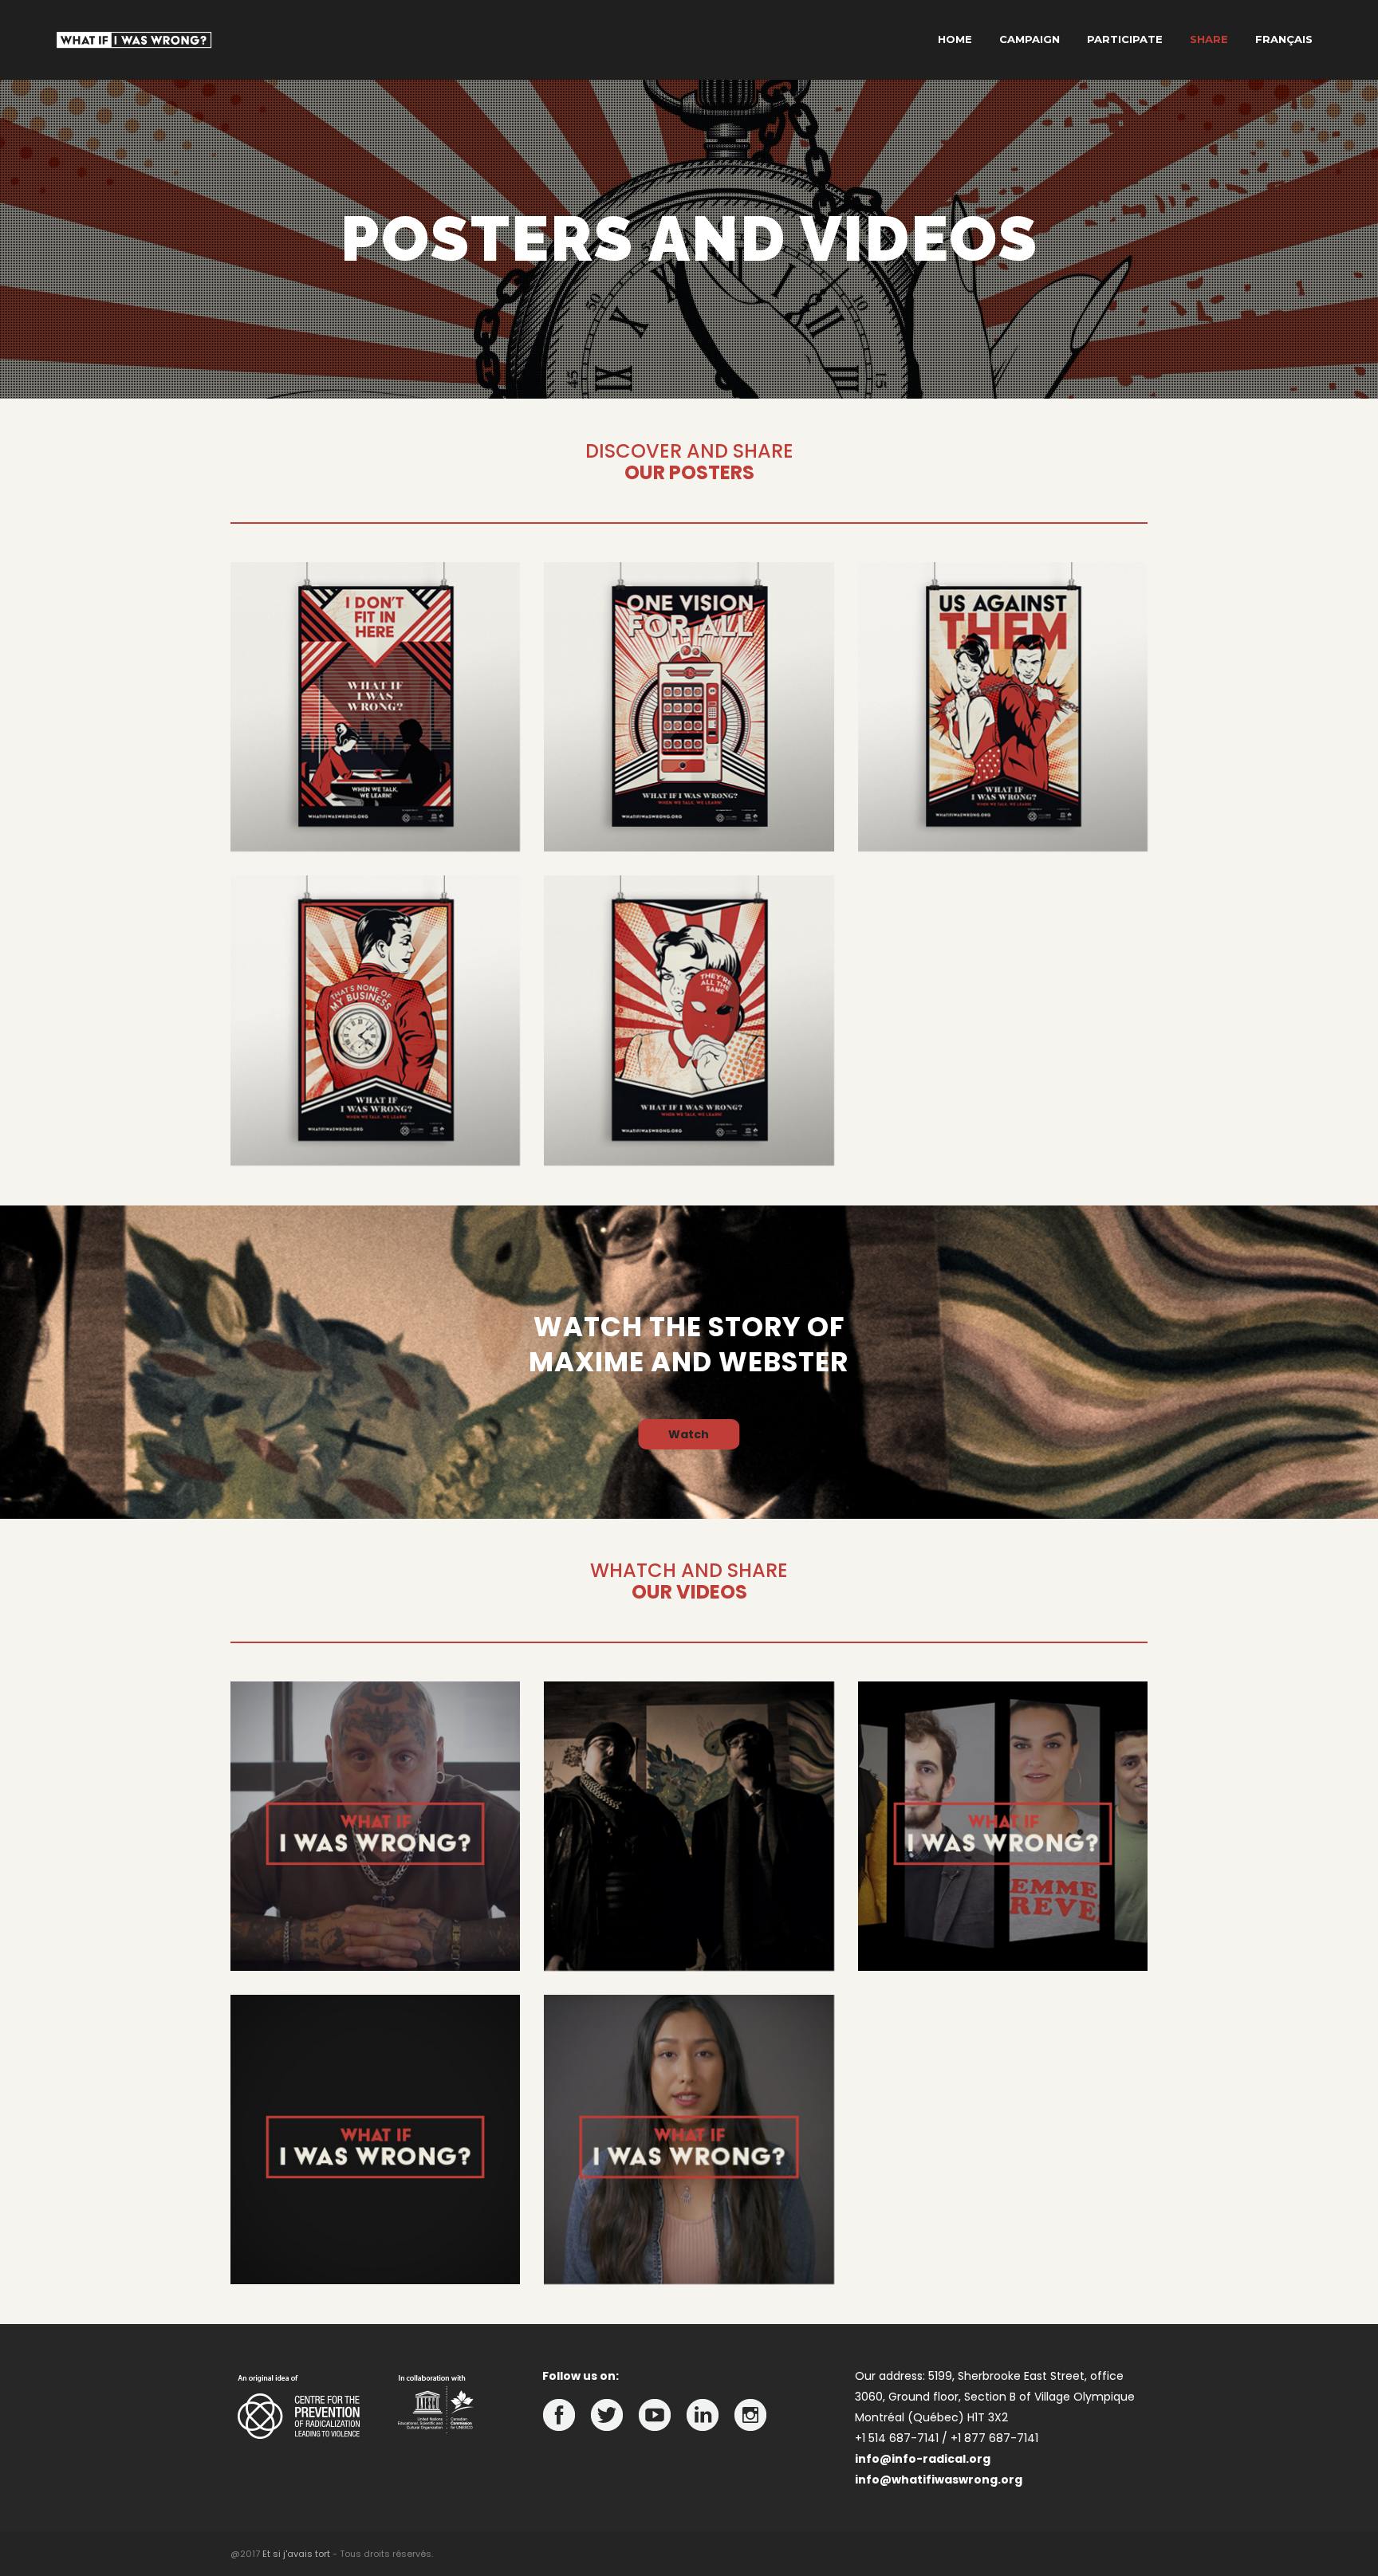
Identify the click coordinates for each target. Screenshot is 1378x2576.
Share (1209, 39)
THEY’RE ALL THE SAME (689, 1137)
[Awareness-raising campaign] (375, 2139)
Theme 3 (1002, 793)
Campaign (1030, 39)
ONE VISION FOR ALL (689, 823)
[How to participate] (689, 2139)
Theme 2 (689, 793)
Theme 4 (375, 1107)
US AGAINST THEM (1003, 823)
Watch (689, 1434)
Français (1284, 39)
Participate (1125, 39)
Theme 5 (689, 1107)
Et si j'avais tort (296, 2554)
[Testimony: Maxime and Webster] (689, 1826)
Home (955, 39)
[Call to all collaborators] (1003, 1826)
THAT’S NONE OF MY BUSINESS (376, 1137)
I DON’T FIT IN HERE (375, 823)
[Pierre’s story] (375, 1826)
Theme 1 (375, 793)
